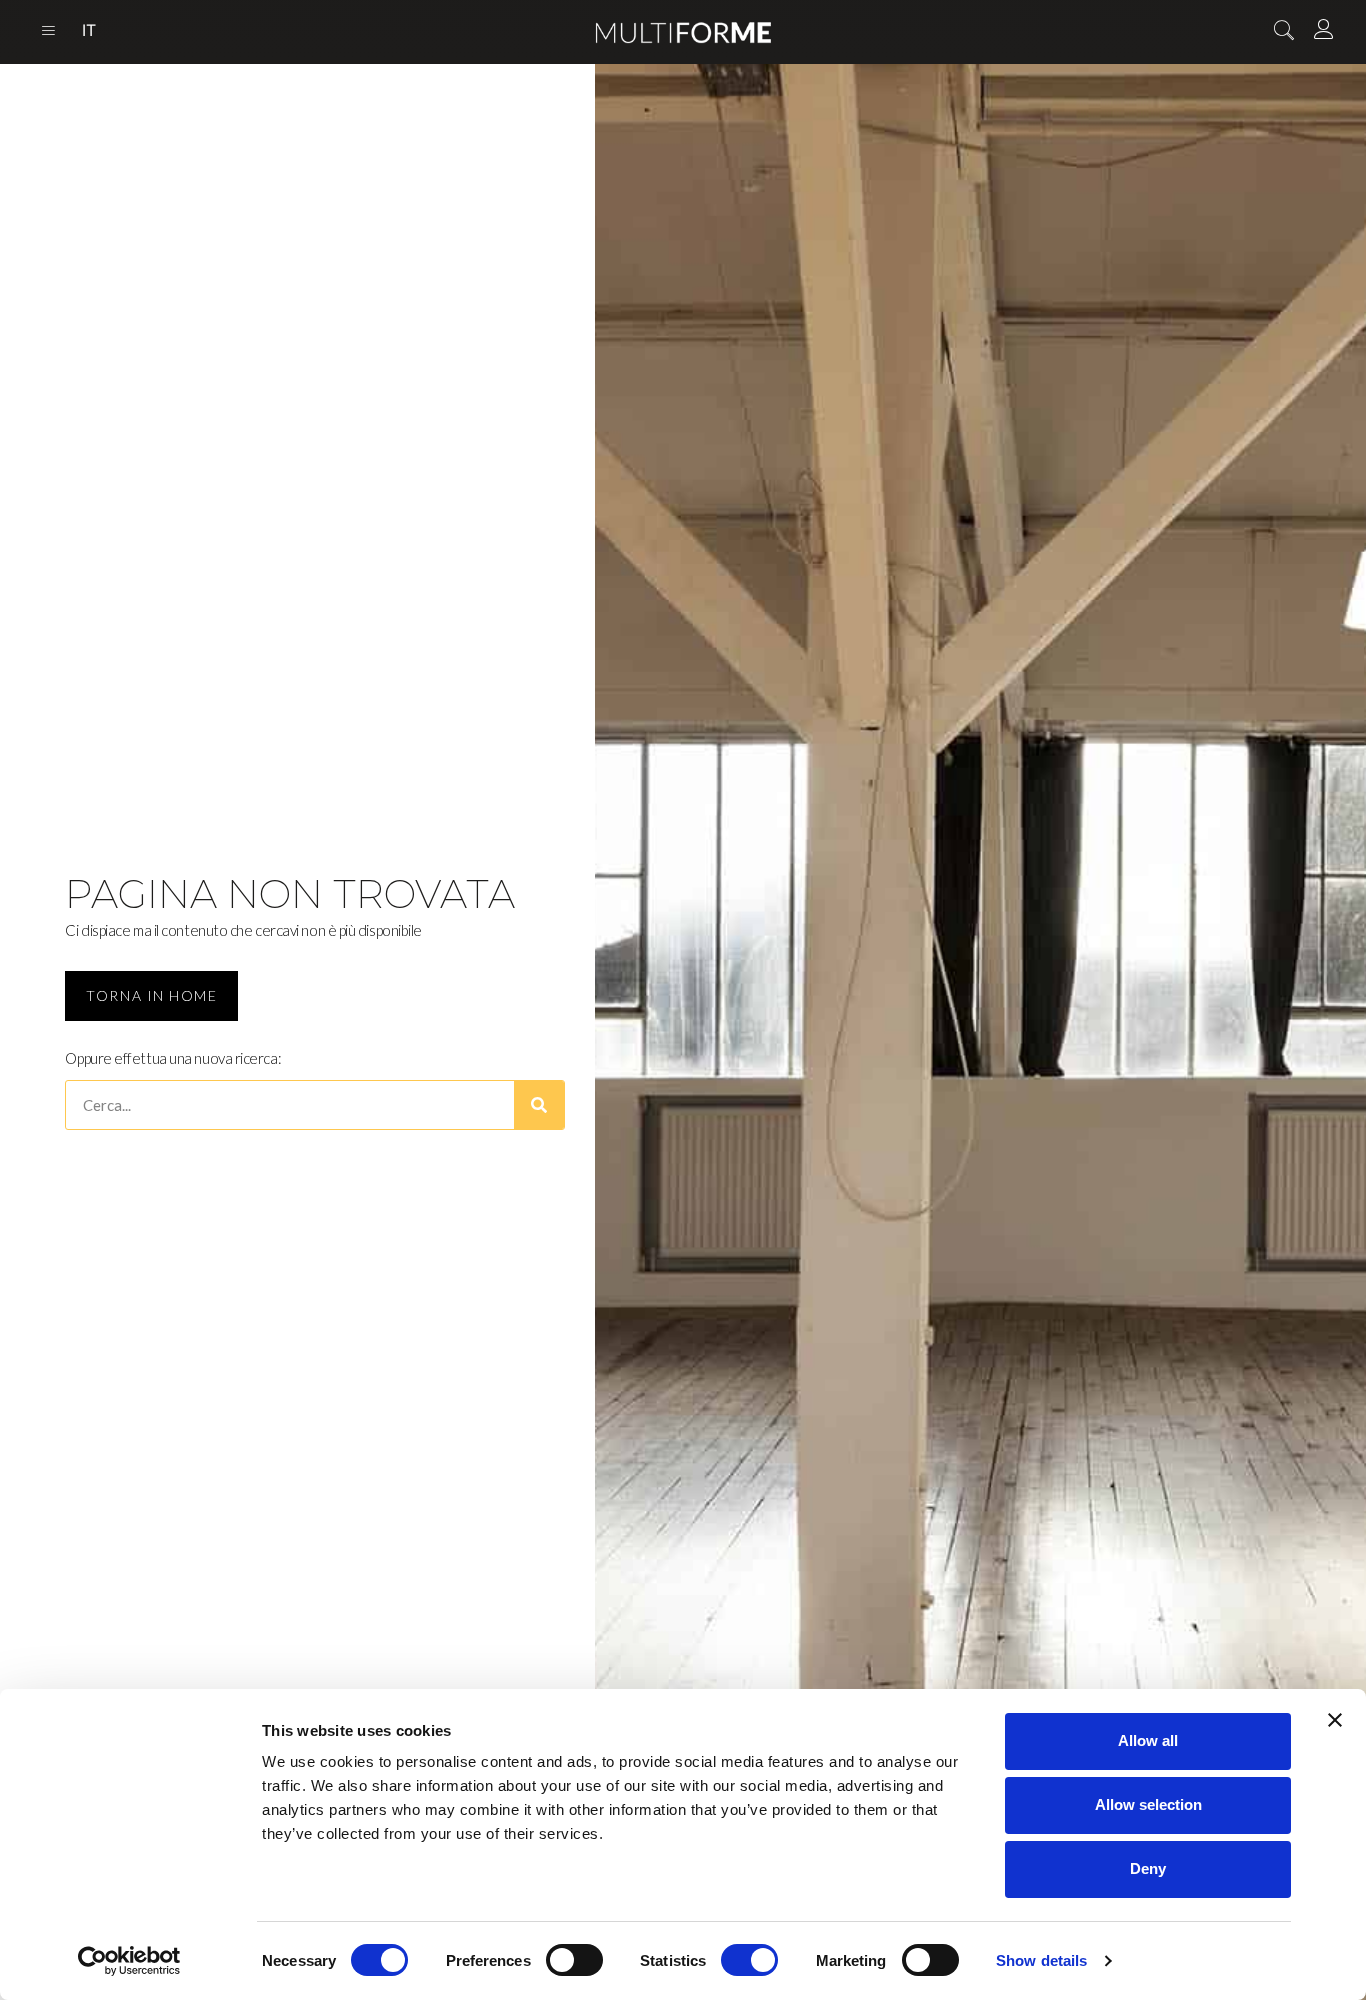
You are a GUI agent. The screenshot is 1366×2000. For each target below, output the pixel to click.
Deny (1148, 1868)
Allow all (1148, 1740)
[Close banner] (1335, 1720)
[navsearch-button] (1284, 32)
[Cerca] (539, 1105)
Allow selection (1148, 1804)
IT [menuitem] (89, 31)
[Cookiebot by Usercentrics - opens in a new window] (129, 1961)
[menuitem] (89, 32)
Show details (1041, 1960)
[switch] (574, 1960)
